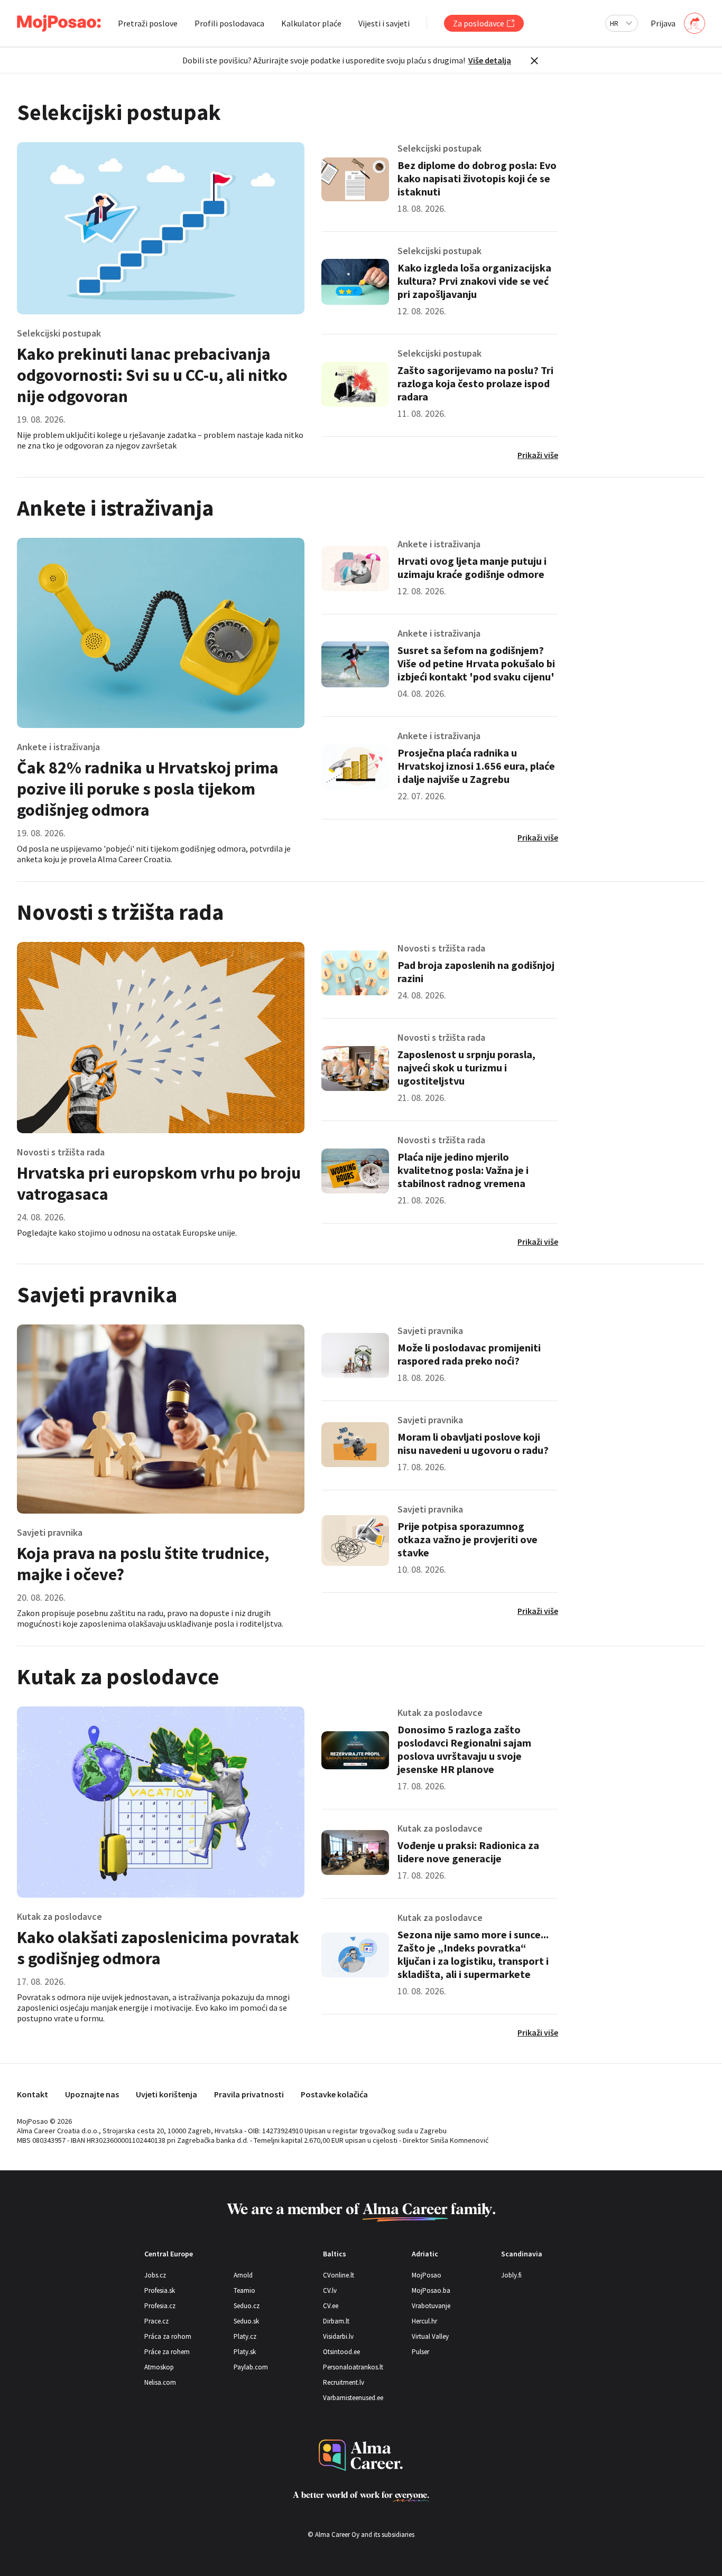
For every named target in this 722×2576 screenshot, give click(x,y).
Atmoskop (159, 2367)
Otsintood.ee (341, 2352)
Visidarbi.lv (338, 2336)
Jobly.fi (511, 2275)
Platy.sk (245, 2352)
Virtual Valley (430, 2336)
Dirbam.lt (336, 2321)
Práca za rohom (168, 2336)
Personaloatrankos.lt (353, 2367)
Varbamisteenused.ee (353, 2398)
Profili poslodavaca (229, 23)
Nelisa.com (160, 2382)
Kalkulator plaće (311, 23)
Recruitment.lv (344, 2382)
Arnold (243, 2275)
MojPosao (427, 2275)
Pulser (420, 2352)
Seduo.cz (247, 2306)
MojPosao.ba (431, 2290)
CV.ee (331, 2306)
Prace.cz (156, 2321)
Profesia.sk (160, 2290)
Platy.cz (245, 2336)
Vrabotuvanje (431, 2306)
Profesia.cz (160, 2306)
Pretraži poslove (148, 23)
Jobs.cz (155, 2275)
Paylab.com (251, 2367)
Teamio (244, 2290)
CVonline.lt (339, 2275)
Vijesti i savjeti (384, 23)
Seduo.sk (246, 2321)
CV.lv (330, 2290)
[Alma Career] (361, 2455)
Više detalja (490, 60)
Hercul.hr (424, 2321)
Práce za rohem (167, 2352)
